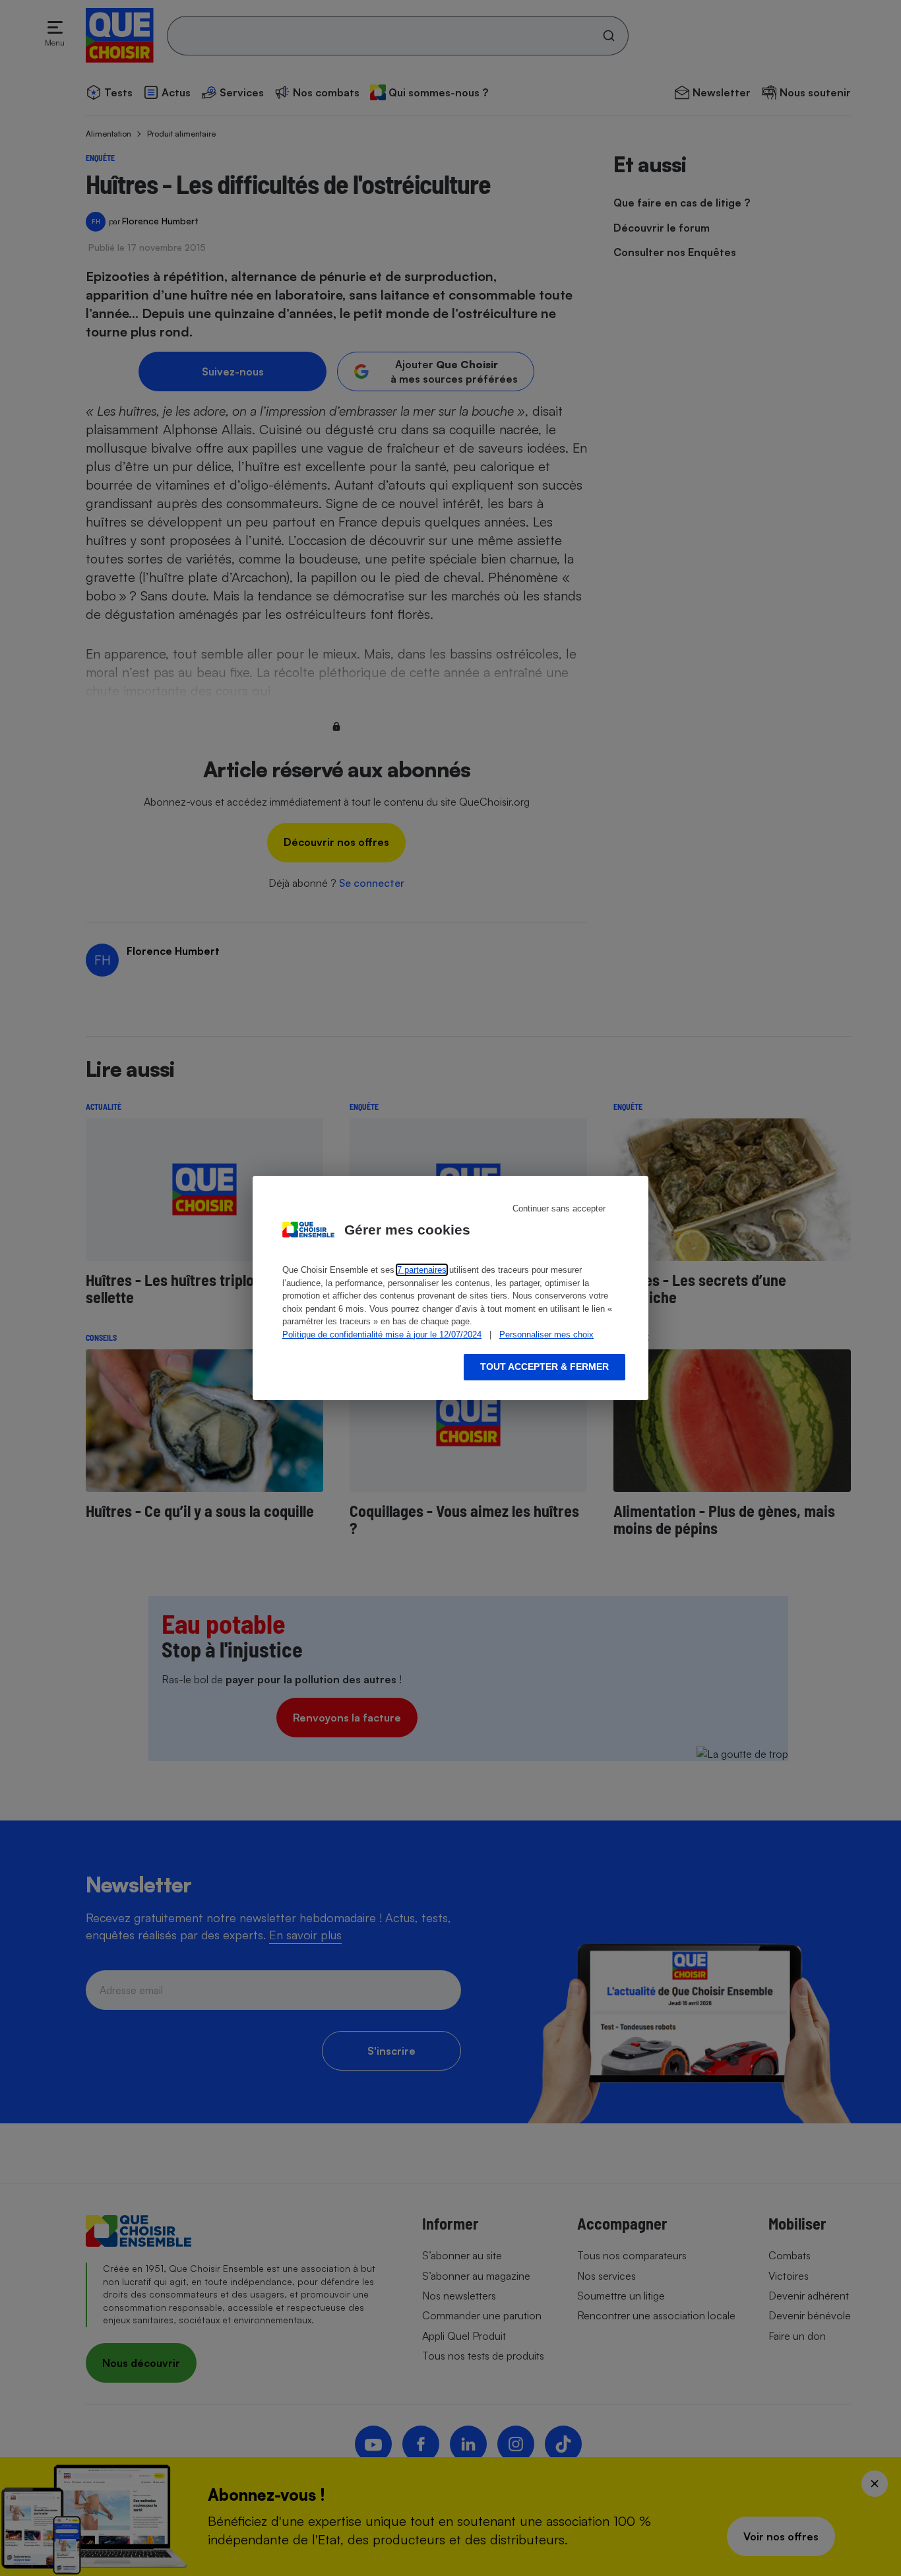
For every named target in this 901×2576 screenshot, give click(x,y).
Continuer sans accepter (559, 1208)
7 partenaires (422, 1270)
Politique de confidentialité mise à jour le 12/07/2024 (382, 1335)
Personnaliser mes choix (546, 1335)
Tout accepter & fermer (544, 1367)
